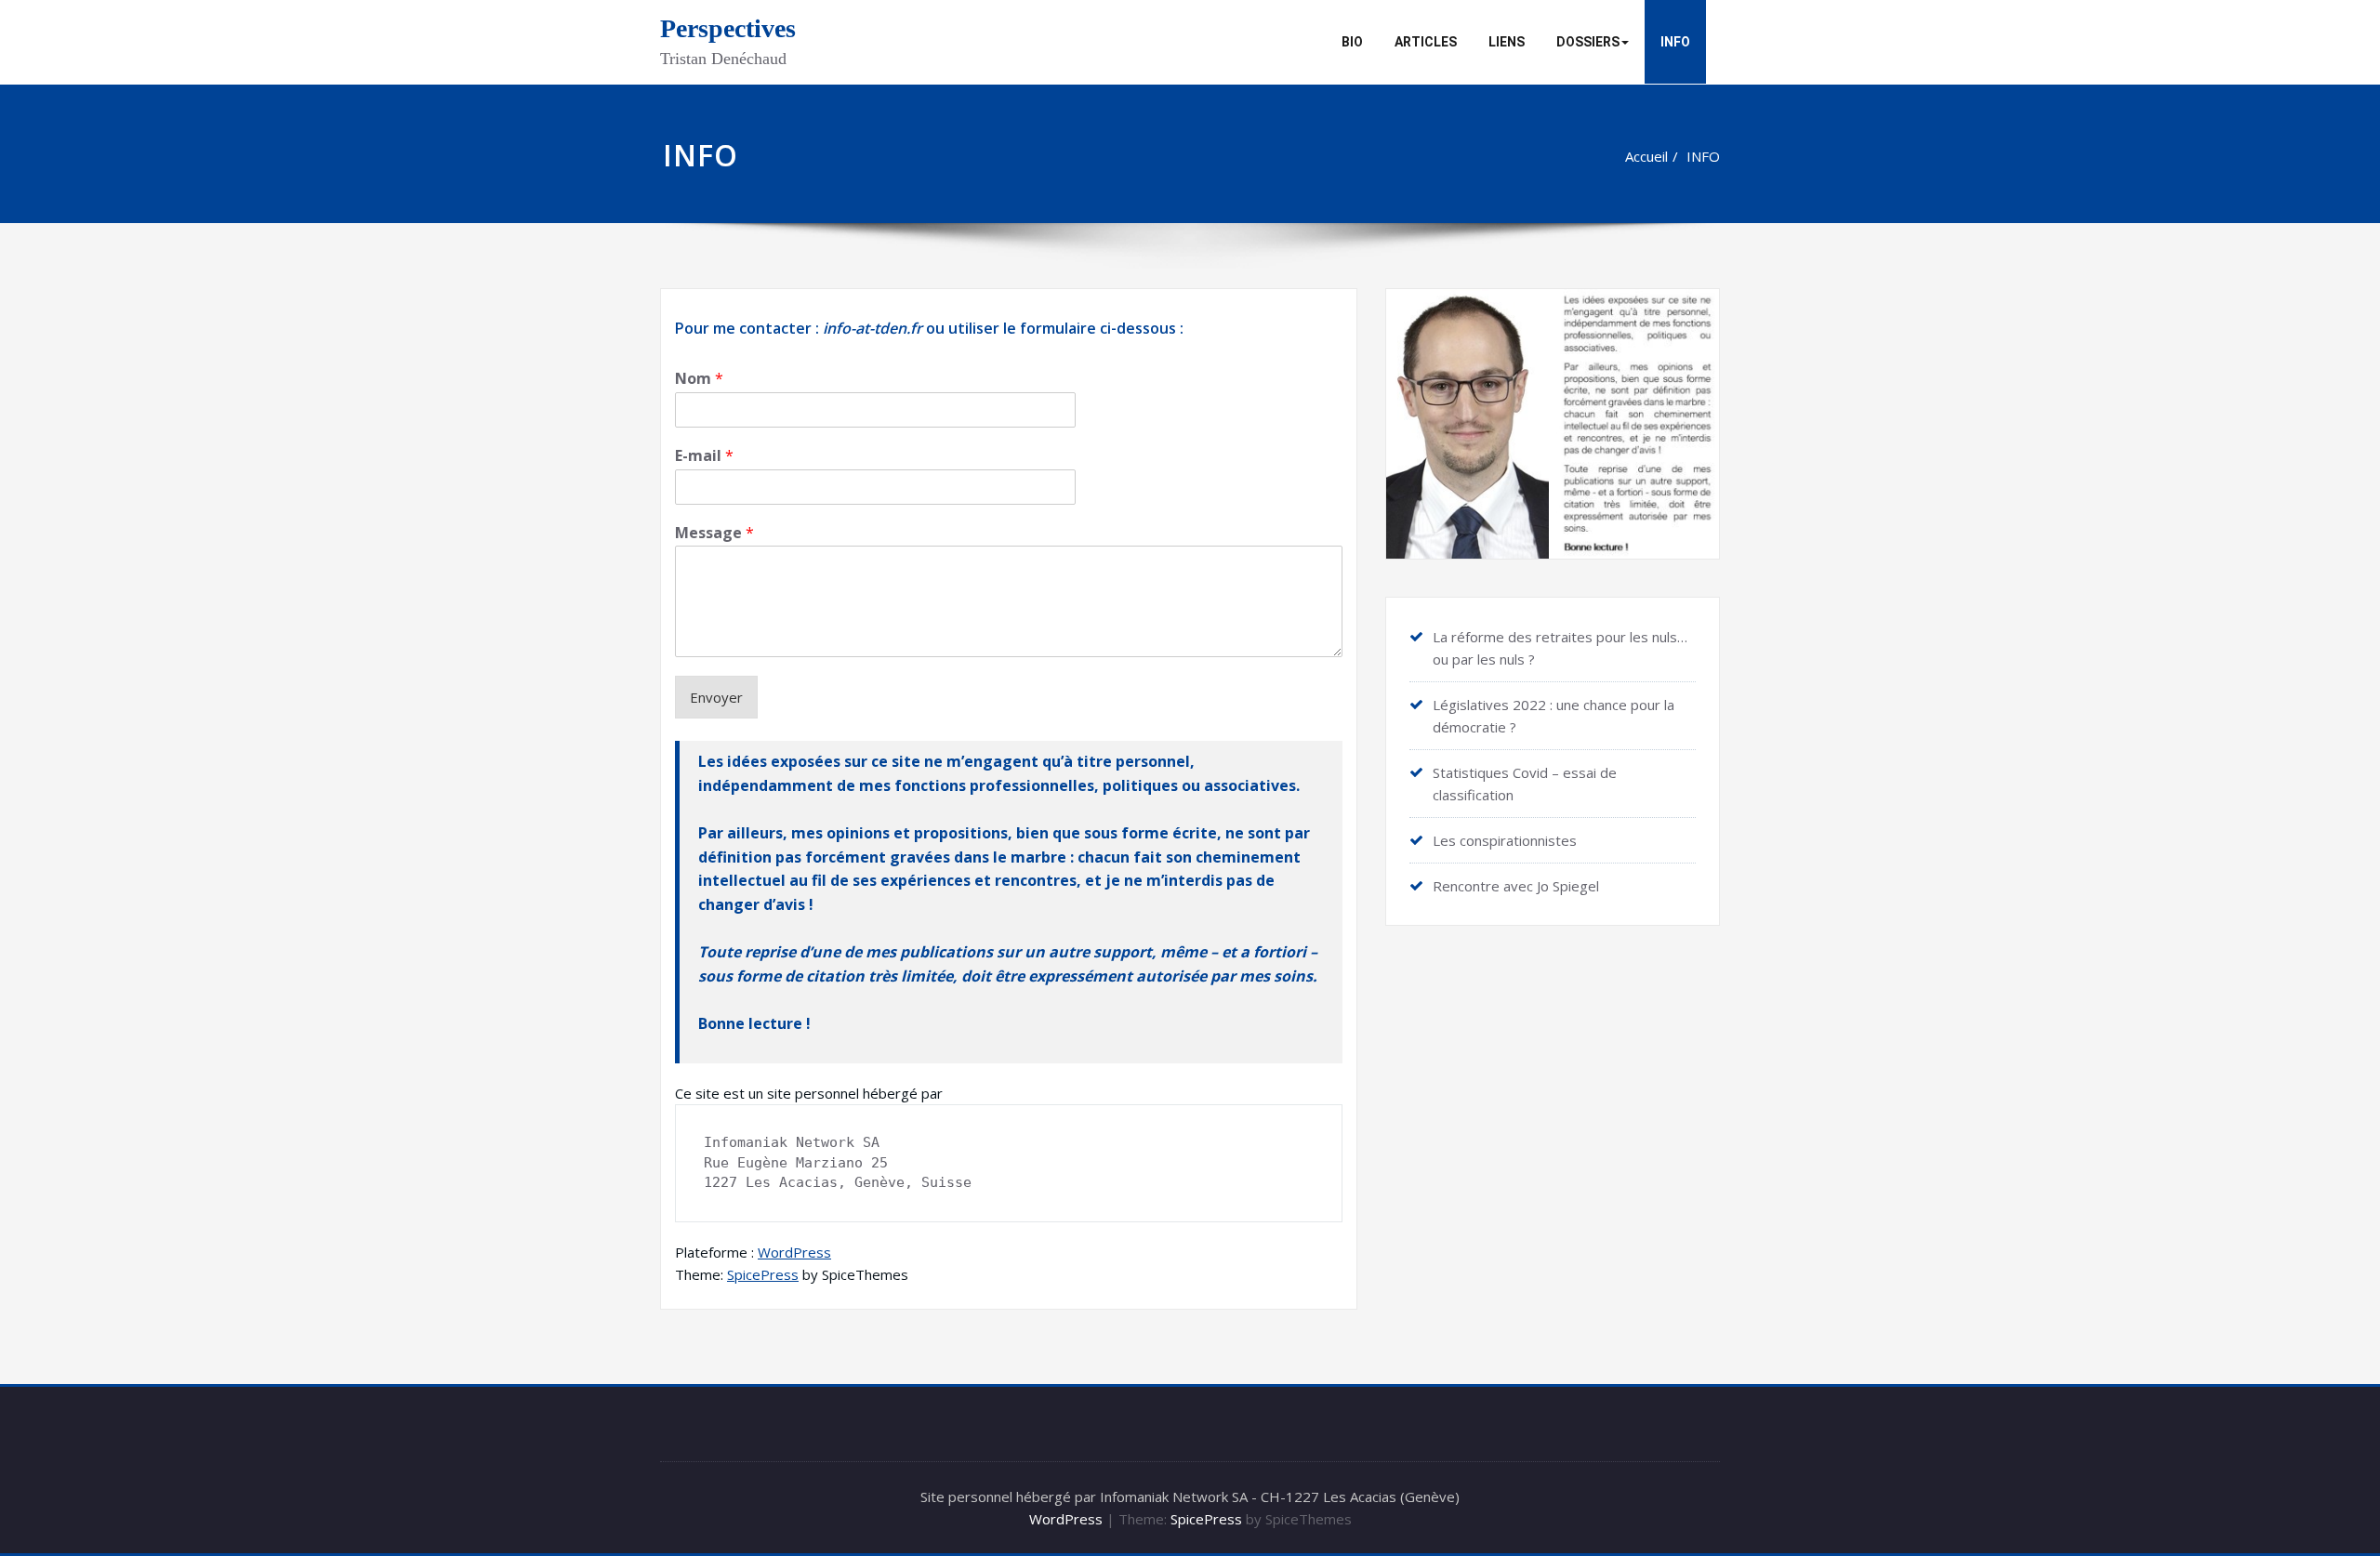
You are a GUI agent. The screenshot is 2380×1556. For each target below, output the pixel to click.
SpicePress (763, 1274)
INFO (1675, 42)
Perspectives (728, 28)
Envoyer (716, 697)
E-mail (704, 456)
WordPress (794, 1252)
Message (714, 533)
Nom (699, 379)
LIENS (1507, 42)
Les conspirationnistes (1505, 840)
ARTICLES (1426, 42)
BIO (1352, 42)
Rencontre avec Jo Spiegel (1516, 886)
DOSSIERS (1588, 42)
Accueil (1646, 156)
